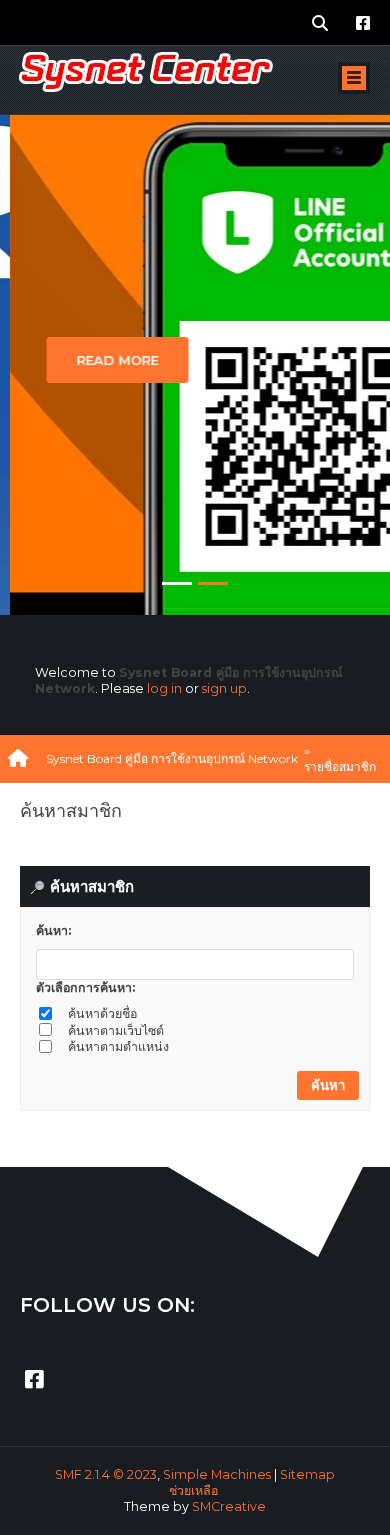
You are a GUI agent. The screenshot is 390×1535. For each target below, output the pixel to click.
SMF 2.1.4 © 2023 (106, 1474)
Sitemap (307, 1474)
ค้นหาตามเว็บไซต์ (116, 1030)
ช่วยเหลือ (193, 1490)
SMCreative (229, 1506)
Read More (108, 360)
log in (164, 688)
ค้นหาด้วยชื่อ (102, 1013)
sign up (224, 688)
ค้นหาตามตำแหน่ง (118, 1046)
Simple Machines (217, 1474)
